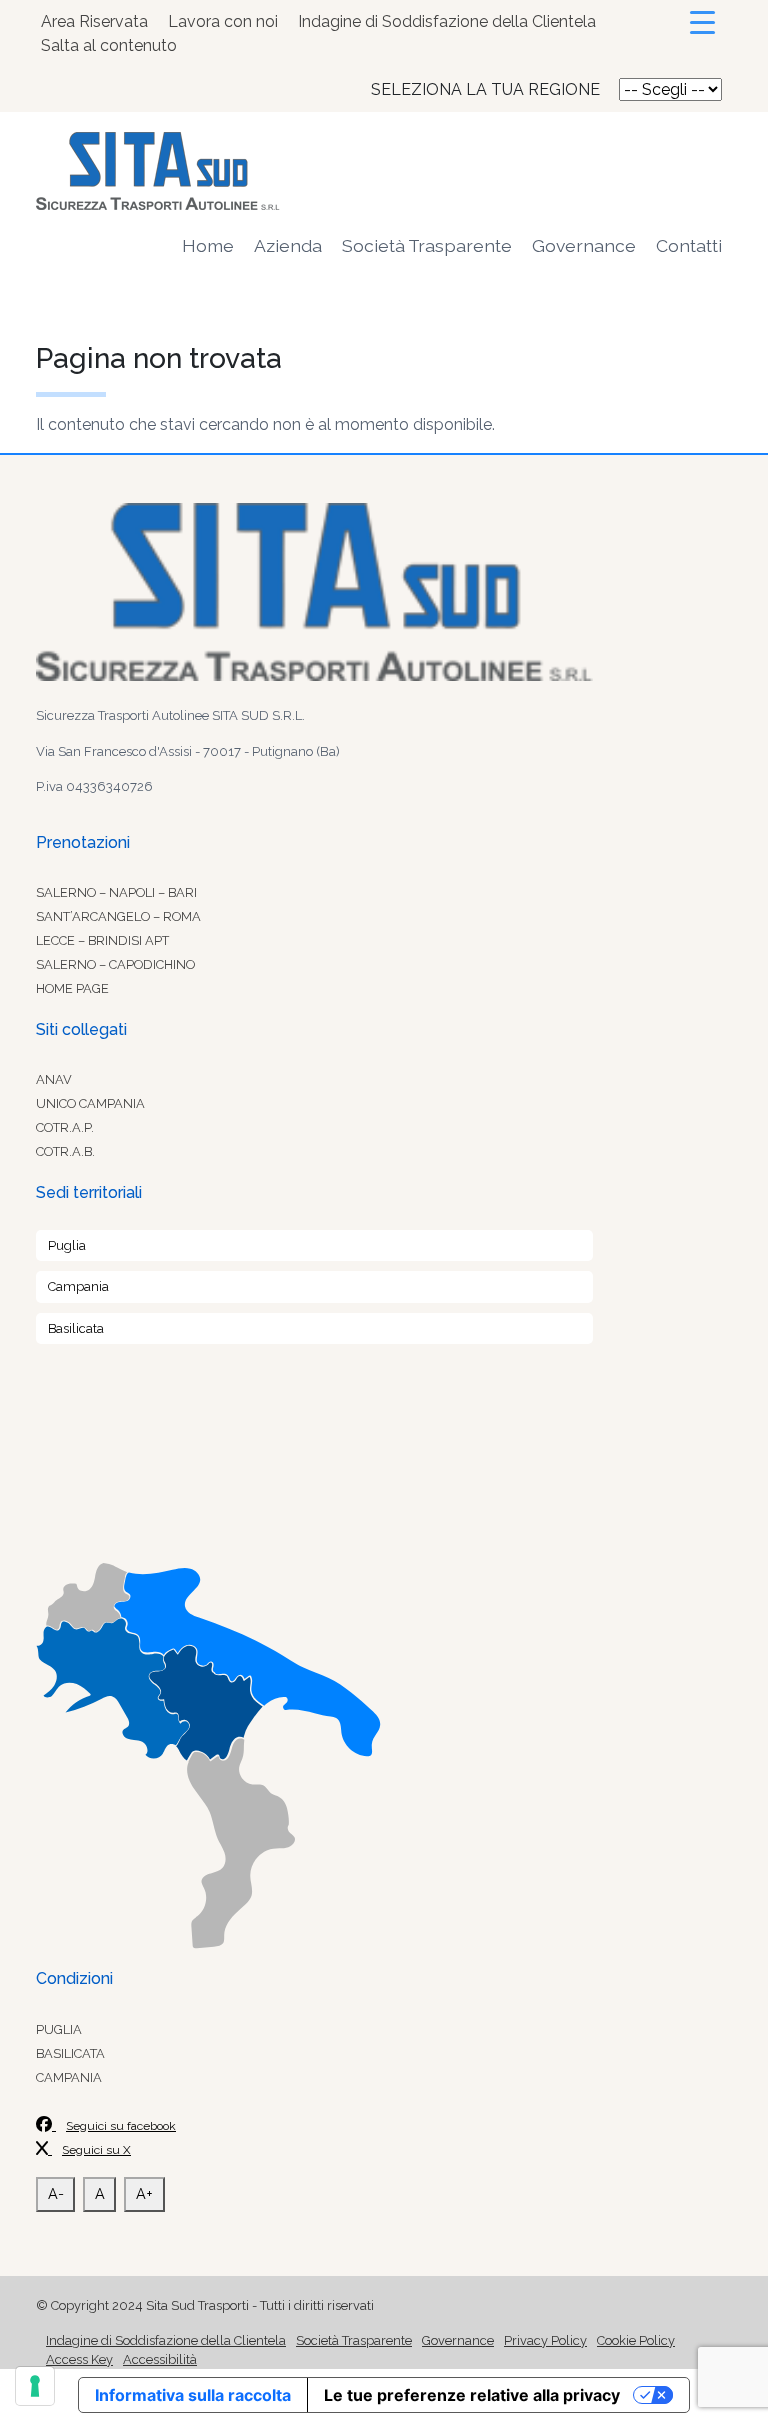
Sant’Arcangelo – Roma (118, 916)
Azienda (288, 245)
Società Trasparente (427, 245)
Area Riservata (94, 21)
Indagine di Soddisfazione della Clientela (447, 21)
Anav (54, 1079)
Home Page (72, 988)
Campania (78, 1286)
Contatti (689, 245)
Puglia (67, 1245)
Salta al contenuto (109, 45)
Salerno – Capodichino (115, 964)
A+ (144, 2193)
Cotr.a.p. (65, 1127)
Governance (584, 245)
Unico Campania (90, 1103)
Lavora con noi (223, 21)
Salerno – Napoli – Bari (116, 892)
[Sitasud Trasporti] (384, 171)
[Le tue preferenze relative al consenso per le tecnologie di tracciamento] (35, 2386)
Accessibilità (160, 2359)
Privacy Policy (545, 2340)
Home (208, 245)
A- (56, 2193)
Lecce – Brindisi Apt (102, 940)
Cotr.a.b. (65, 1151)
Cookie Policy (636, 2340)
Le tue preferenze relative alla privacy (472, 2395)
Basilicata (76, 1328)
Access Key (79, 2359)
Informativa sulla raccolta (193, 2395)
